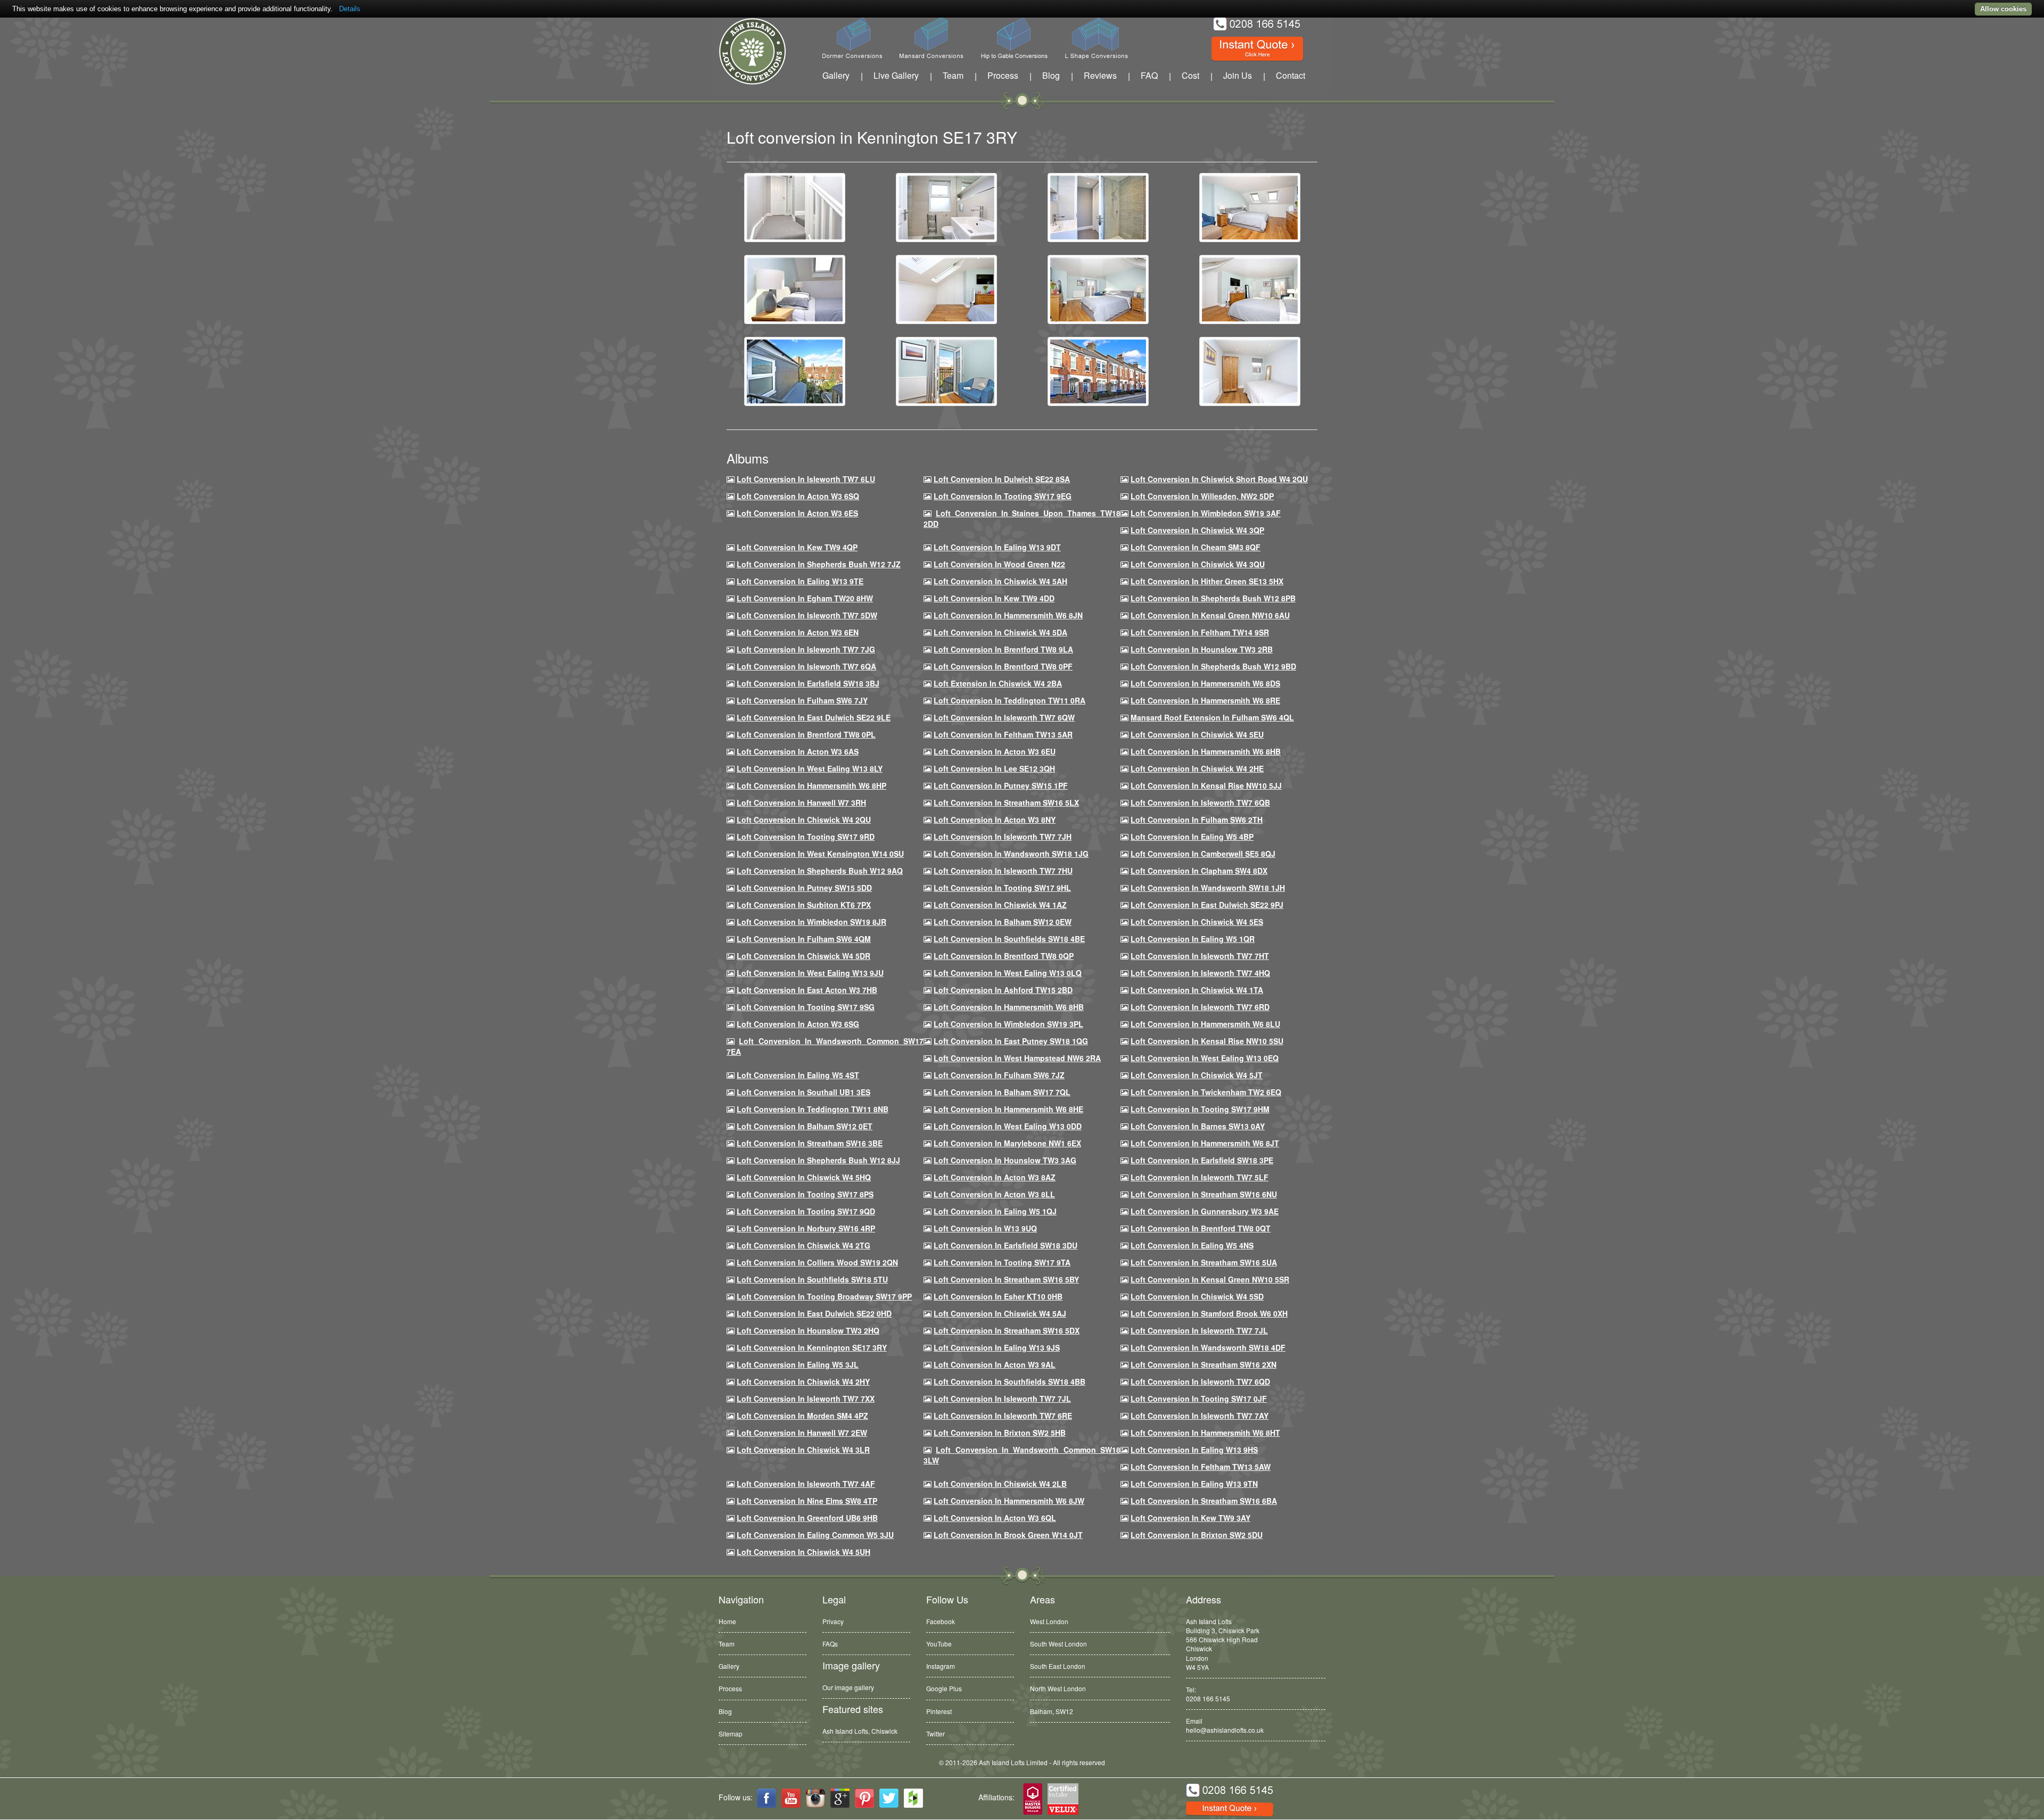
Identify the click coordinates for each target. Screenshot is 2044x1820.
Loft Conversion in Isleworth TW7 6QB (1200, 803)
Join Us (1238, 75)
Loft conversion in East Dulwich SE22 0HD (814, 1313)
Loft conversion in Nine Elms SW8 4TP (807, 1501)
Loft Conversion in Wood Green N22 (999, 564)
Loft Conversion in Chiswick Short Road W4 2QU (1219, 479)
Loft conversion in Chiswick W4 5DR (803, 956)
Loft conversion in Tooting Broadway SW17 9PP (824, 1296)
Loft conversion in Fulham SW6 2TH (1197, 820)
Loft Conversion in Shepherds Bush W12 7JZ (819, 564)
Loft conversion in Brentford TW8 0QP (1004, 956)
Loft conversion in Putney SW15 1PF (1001, 785)
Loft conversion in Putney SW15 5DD (804, 888)
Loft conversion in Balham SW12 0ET (805, 1126)
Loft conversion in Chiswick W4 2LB (1000, 1484)
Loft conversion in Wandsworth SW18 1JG (1011, 854)
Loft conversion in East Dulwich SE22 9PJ (1207, 905)
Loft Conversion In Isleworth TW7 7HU (1003, 871)
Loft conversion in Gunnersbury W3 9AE (1205, 1211)
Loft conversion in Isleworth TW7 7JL (1199, 1330)
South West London (1058, 1644)
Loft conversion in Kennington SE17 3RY (812, 1347)
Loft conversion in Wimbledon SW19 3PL (1008, 1024)
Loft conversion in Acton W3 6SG (798, 1024)
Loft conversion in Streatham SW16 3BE (810, 1143)
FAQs (830, 1644)
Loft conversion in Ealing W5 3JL (798, 1364)
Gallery (836, 75)
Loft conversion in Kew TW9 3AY (1190, 1518)
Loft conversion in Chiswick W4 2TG (803, 1245)
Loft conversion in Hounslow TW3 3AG (1005, 1160)
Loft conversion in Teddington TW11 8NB (813, 1109)
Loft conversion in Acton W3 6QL (995, 1518)
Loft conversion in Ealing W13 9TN (1194, 1484)
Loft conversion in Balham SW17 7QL (1002, 1092)
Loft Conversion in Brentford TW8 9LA (1003, 649)
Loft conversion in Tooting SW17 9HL (1002, 888)
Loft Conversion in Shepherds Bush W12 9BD (1213, 666)
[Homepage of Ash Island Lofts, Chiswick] (744, 51)
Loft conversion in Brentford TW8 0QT (1201, 1228)
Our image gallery (848, 1687)
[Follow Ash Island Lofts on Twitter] (889, 1798)
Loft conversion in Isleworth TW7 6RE (1003, 1416)
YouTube (939, 1644)
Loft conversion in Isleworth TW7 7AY (1200, 1416)
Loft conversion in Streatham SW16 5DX (1007, 1330)
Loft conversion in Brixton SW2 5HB (1000, 1433)
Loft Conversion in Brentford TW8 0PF (1003, 666)
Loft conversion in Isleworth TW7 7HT (1200, 956)
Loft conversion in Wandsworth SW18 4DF (1208, 1347)
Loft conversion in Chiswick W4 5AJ (1000, 1313)
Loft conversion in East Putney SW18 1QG (1011, 1041)
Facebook (941, 1621)
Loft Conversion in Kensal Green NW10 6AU (1210, 615)
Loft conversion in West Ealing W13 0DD (1008, 1126)
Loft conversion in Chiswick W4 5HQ (804, 1177)
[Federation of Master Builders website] (1033, 1800)
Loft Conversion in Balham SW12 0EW (1003, 922)
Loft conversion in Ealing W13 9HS (1194, 1450)
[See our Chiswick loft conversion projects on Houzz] (913, 1798)
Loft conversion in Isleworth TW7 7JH (1003, 837)
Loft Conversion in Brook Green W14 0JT (1008, 1535)
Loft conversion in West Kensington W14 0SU (820, 854)
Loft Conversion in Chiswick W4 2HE (1197, 768)
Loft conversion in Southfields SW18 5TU (812, 1279)
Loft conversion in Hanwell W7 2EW (802, 1433)
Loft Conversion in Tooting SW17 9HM (1200, 1109)
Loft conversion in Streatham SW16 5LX (1006, 803)
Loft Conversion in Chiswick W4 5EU (1197, 734)
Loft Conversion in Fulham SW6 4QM (804, 939)
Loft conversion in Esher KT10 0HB (998, 1296)
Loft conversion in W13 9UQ (985, 1228)
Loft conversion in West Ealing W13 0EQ (1205, 1058)
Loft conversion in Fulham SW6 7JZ (999, 1075)
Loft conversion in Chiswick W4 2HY (803, 1381)
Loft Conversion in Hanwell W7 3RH (801, 803)
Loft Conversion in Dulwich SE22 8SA (1002, 479)
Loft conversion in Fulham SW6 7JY (802, 700)
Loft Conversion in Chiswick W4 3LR (803, 1450)
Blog (1051, 75)
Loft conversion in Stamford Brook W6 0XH (1209, 1313)
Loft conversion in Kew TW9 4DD (994, 598)
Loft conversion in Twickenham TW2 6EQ (1206, 1092)
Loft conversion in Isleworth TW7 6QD (1200, 1381)
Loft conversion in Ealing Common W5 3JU (815, 1535)
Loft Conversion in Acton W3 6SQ (798, 496)
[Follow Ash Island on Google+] (840, 1798)
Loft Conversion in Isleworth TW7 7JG (806, 649)
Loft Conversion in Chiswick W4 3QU (1198, 564)
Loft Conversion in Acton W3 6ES (797, 513)
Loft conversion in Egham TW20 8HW (805, 598)
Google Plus (944, 1688)
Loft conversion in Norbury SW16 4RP (806, 1228)
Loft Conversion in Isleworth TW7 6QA (806, 666)
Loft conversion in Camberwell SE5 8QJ (1203, 854)
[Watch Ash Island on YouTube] (791, 1798)
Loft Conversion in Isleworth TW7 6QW (1004, 717)
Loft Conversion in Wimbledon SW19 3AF (1206, 513)
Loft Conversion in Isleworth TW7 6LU (806, 479)
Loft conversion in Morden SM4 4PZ (802, 1416)
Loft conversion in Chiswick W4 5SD (1197, 1296)
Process (1003, 75)
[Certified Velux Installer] (1064, 1800)
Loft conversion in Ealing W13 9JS (997, 1347)
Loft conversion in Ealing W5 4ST (798, 1075)
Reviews (1100, 75)
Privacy (833, 1621)
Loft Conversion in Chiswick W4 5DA (1000, 632)
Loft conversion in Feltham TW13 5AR (1003, 734)
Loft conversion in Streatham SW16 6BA (1204, 1501)
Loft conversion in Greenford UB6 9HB (807, 1518)
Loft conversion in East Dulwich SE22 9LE (814, 717)
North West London (1058, 1688)
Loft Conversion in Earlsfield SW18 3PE (1202, 1160)
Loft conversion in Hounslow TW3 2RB (1202, 649)
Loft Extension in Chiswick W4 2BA (998, 683)
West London (1049, 1621)
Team (953, 75)
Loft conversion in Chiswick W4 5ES (1197, 922)
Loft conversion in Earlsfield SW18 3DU (1005, 1245)
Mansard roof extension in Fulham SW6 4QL (1212, 717)
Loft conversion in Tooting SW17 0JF (1199, 1399)
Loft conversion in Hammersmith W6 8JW (1009, 1501)
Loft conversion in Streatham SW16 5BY (1006, 1279)
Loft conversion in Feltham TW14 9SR (1200, 632)
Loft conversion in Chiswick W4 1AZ (1000, 905)
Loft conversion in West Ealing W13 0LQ (1008, 973)
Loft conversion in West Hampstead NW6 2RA (1017, 1058)
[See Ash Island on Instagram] (815, 1798)
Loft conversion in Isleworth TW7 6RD (1200, 1007)
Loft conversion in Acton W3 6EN (798, 632)
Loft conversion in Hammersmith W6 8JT (1205, 1143)
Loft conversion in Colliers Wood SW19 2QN (817, 1262)
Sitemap (731, 1734)
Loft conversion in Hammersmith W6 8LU (1205, 1024)
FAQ (1149, 75)
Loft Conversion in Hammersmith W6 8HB (1206, 751)
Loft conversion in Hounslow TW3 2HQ (808, 1330)
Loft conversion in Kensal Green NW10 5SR (1210, 1279)
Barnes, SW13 (1051, 1711)
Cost (1190, 75)
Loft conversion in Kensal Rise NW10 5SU (1207, 1041)
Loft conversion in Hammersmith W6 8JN (1008, 615)
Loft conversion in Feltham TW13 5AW (1201, 1467)
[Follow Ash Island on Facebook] (767, 1798)
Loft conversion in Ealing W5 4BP (1192, 837)
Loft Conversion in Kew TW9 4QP (797, 547)
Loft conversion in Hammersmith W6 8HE (1008, 1109)
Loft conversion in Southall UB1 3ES (803, 1092)
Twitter (936, 1734)
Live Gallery (896, 75)
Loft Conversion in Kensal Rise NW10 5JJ (1206, 785)
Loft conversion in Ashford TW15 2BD (1003, 990)
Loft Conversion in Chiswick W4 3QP (1197, 530)
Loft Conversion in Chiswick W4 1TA (1197, 990)
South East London (1058, 1666)
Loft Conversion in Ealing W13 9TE (800, 581)
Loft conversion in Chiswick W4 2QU (804, 820)
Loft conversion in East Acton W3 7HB (807, 990)
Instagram (941, 1666)
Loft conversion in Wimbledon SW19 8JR (811, 922)
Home (727, 1621)
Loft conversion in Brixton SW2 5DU (1197, 1535)
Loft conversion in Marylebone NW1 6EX (1007, 1143)
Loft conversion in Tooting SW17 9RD (806, 837)
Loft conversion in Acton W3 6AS (798, 751)
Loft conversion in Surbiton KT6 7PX (804, 905)
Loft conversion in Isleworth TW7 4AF (806, 1484)
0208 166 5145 (1208, 1698)
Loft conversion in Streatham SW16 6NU (1204, 1194)
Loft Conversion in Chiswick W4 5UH (803, 1552)
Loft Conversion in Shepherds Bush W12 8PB (1213, 598)
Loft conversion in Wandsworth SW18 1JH (1208, 888)
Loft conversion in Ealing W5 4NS (1192, 1245)
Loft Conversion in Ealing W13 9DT (997, 547)
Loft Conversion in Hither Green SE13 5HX (1207, 581)
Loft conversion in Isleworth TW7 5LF (1200, 1177)
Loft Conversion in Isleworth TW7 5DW (807, 615)
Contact (1291, 75)
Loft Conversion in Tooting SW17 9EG (1003, 496)
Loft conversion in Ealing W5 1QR (1193, 939)
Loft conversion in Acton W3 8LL (994, 1194)
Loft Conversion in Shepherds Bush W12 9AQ (820, 871)
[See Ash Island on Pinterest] (864, 1798)
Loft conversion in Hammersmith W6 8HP (811, 785)
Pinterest (939, 1711)
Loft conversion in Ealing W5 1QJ (995, 1211)
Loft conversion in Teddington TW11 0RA (1009, 700)
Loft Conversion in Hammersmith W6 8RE (1205, 700)
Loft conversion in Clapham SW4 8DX (1199, 871)
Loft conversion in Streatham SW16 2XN (1204, 1364)
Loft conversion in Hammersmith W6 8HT (1205, 1433)
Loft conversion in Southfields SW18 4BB (1009, 1381)
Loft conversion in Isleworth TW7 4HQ (1200, 973)
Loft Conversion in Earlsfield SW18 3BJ (808, 683)
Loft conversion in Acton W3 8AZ (995, 1177)
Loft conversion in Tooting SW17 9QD (806, 1211)
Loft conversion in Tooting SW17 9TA (1002, 1262)
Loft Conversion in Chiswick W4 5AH (1000, 581)
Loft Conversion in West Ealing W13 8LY (810, 768)
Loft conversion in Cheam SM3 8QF (1196, 547)
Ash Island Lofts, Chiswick (860, 1731)
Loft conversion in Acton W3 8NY (995, 820)
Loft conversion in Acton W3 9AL (995, 1364)
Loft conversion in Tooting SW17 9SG (806, 1007)
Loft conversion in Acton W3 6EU (995, 751)
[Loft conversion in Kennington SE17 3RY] (795, 206)
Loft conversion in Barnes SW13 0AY (1198, 1126)
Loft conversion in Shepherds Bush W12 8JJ (818, 1160)
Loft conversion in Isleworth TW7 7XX (806, 1399)
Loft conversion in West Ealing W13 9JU (810, 973)
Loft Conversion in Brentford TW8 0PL (806, 734)
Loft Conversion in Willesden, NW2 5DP (1202, 496)
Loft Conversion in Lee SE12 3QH (994, 768)
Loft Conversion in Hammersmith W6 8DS (1205, 683)
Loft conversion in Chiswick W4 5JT (1197, 1075)
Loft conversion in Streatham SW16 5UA (1204, 1262)
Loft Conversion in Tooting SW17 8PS (805, 1194)
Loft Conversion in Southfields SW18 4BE (1009, 939)
